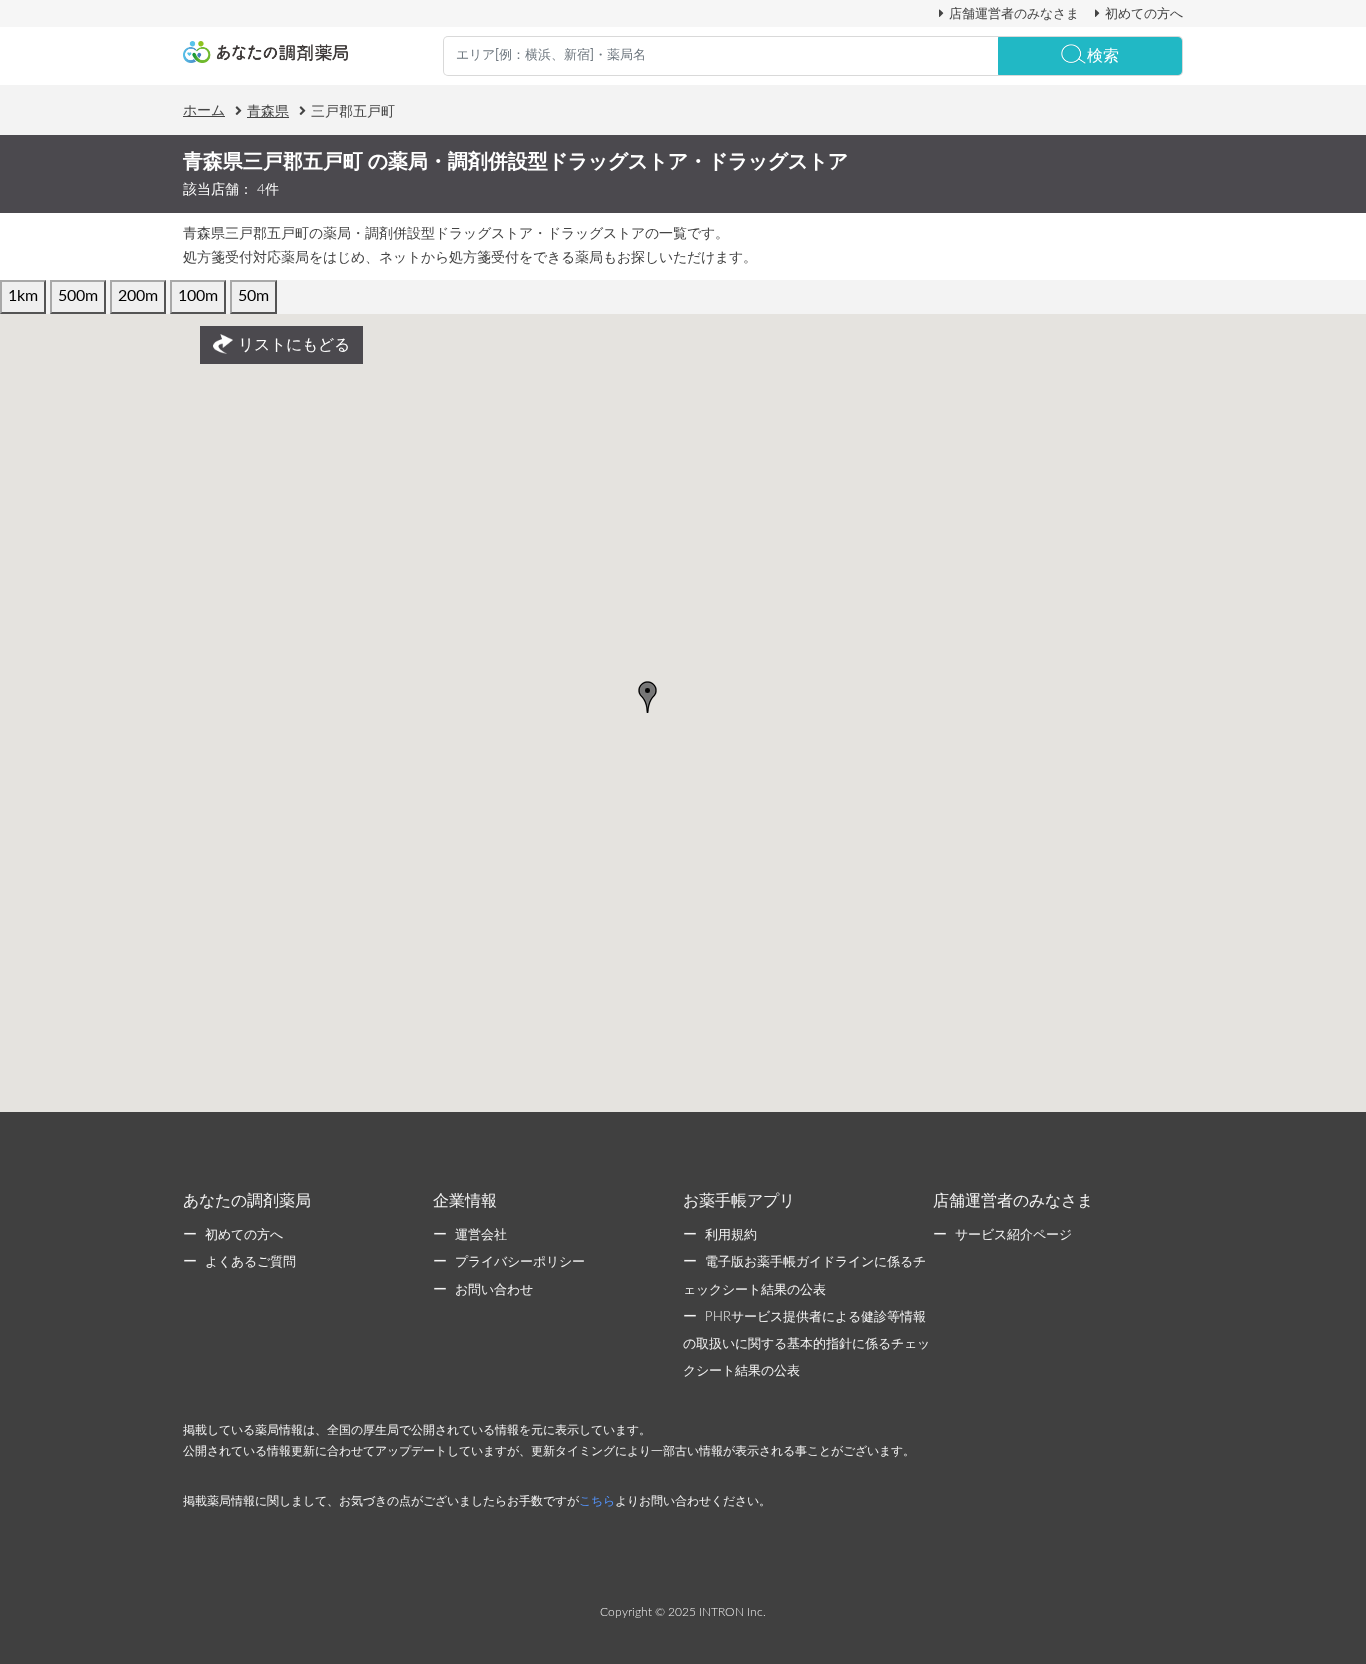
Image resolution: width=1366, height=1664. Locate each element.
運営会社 (481, 1235)
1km (23, 296)
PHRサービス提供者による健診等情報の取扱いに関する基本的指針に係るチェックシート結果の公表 (806, 1344)
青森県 (268, 112)
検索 (1103, 56)
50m (253, 296)
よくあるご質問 (250, 1262)
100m (198, 296)
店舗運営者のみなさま (1014, 14)
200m (138, 296)
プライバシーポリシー (520, 1262)
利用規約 (731, 1235)
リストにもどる (294, 345)
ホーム (204, 111)
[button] (648, 697)
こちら (597, 1501)
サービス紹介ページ (1013, 1235)
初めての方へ (1144, 14)
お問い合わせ (494, 1290)
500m (78, 296)
